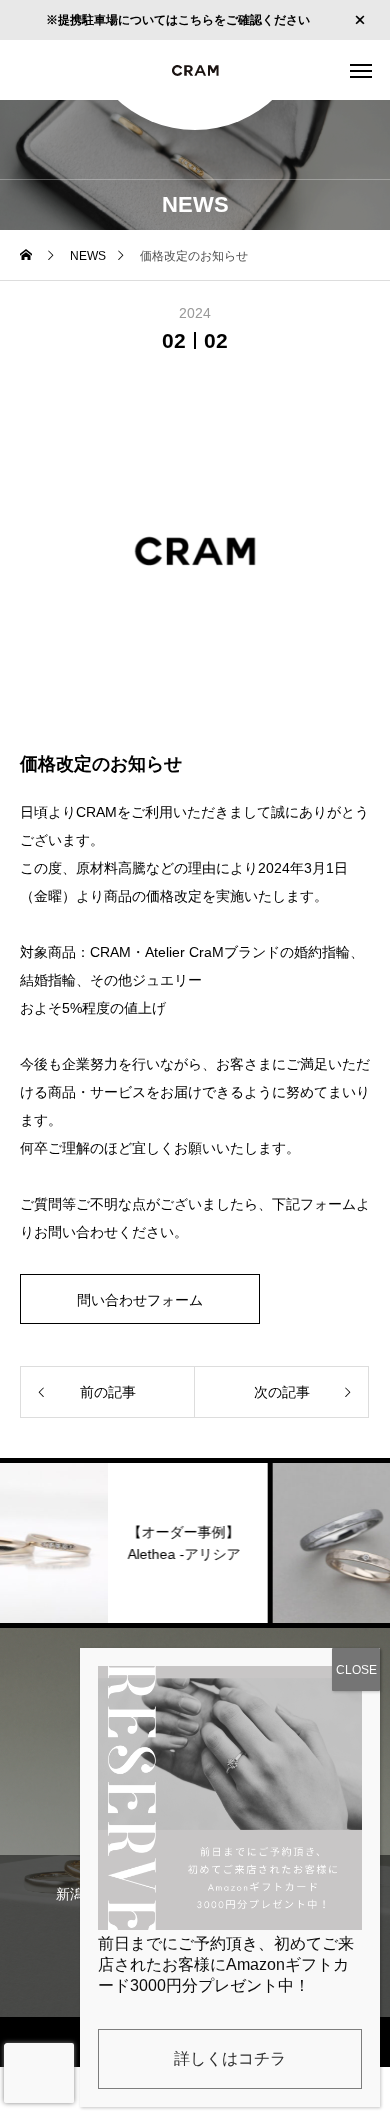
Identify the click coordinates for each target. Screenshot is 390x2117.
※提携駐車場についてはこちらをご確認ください (178, 20)
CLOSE (356, 1670)
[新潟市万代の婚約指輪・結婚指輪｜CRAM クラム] (195, 70)
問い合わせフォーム (140, 1300)
